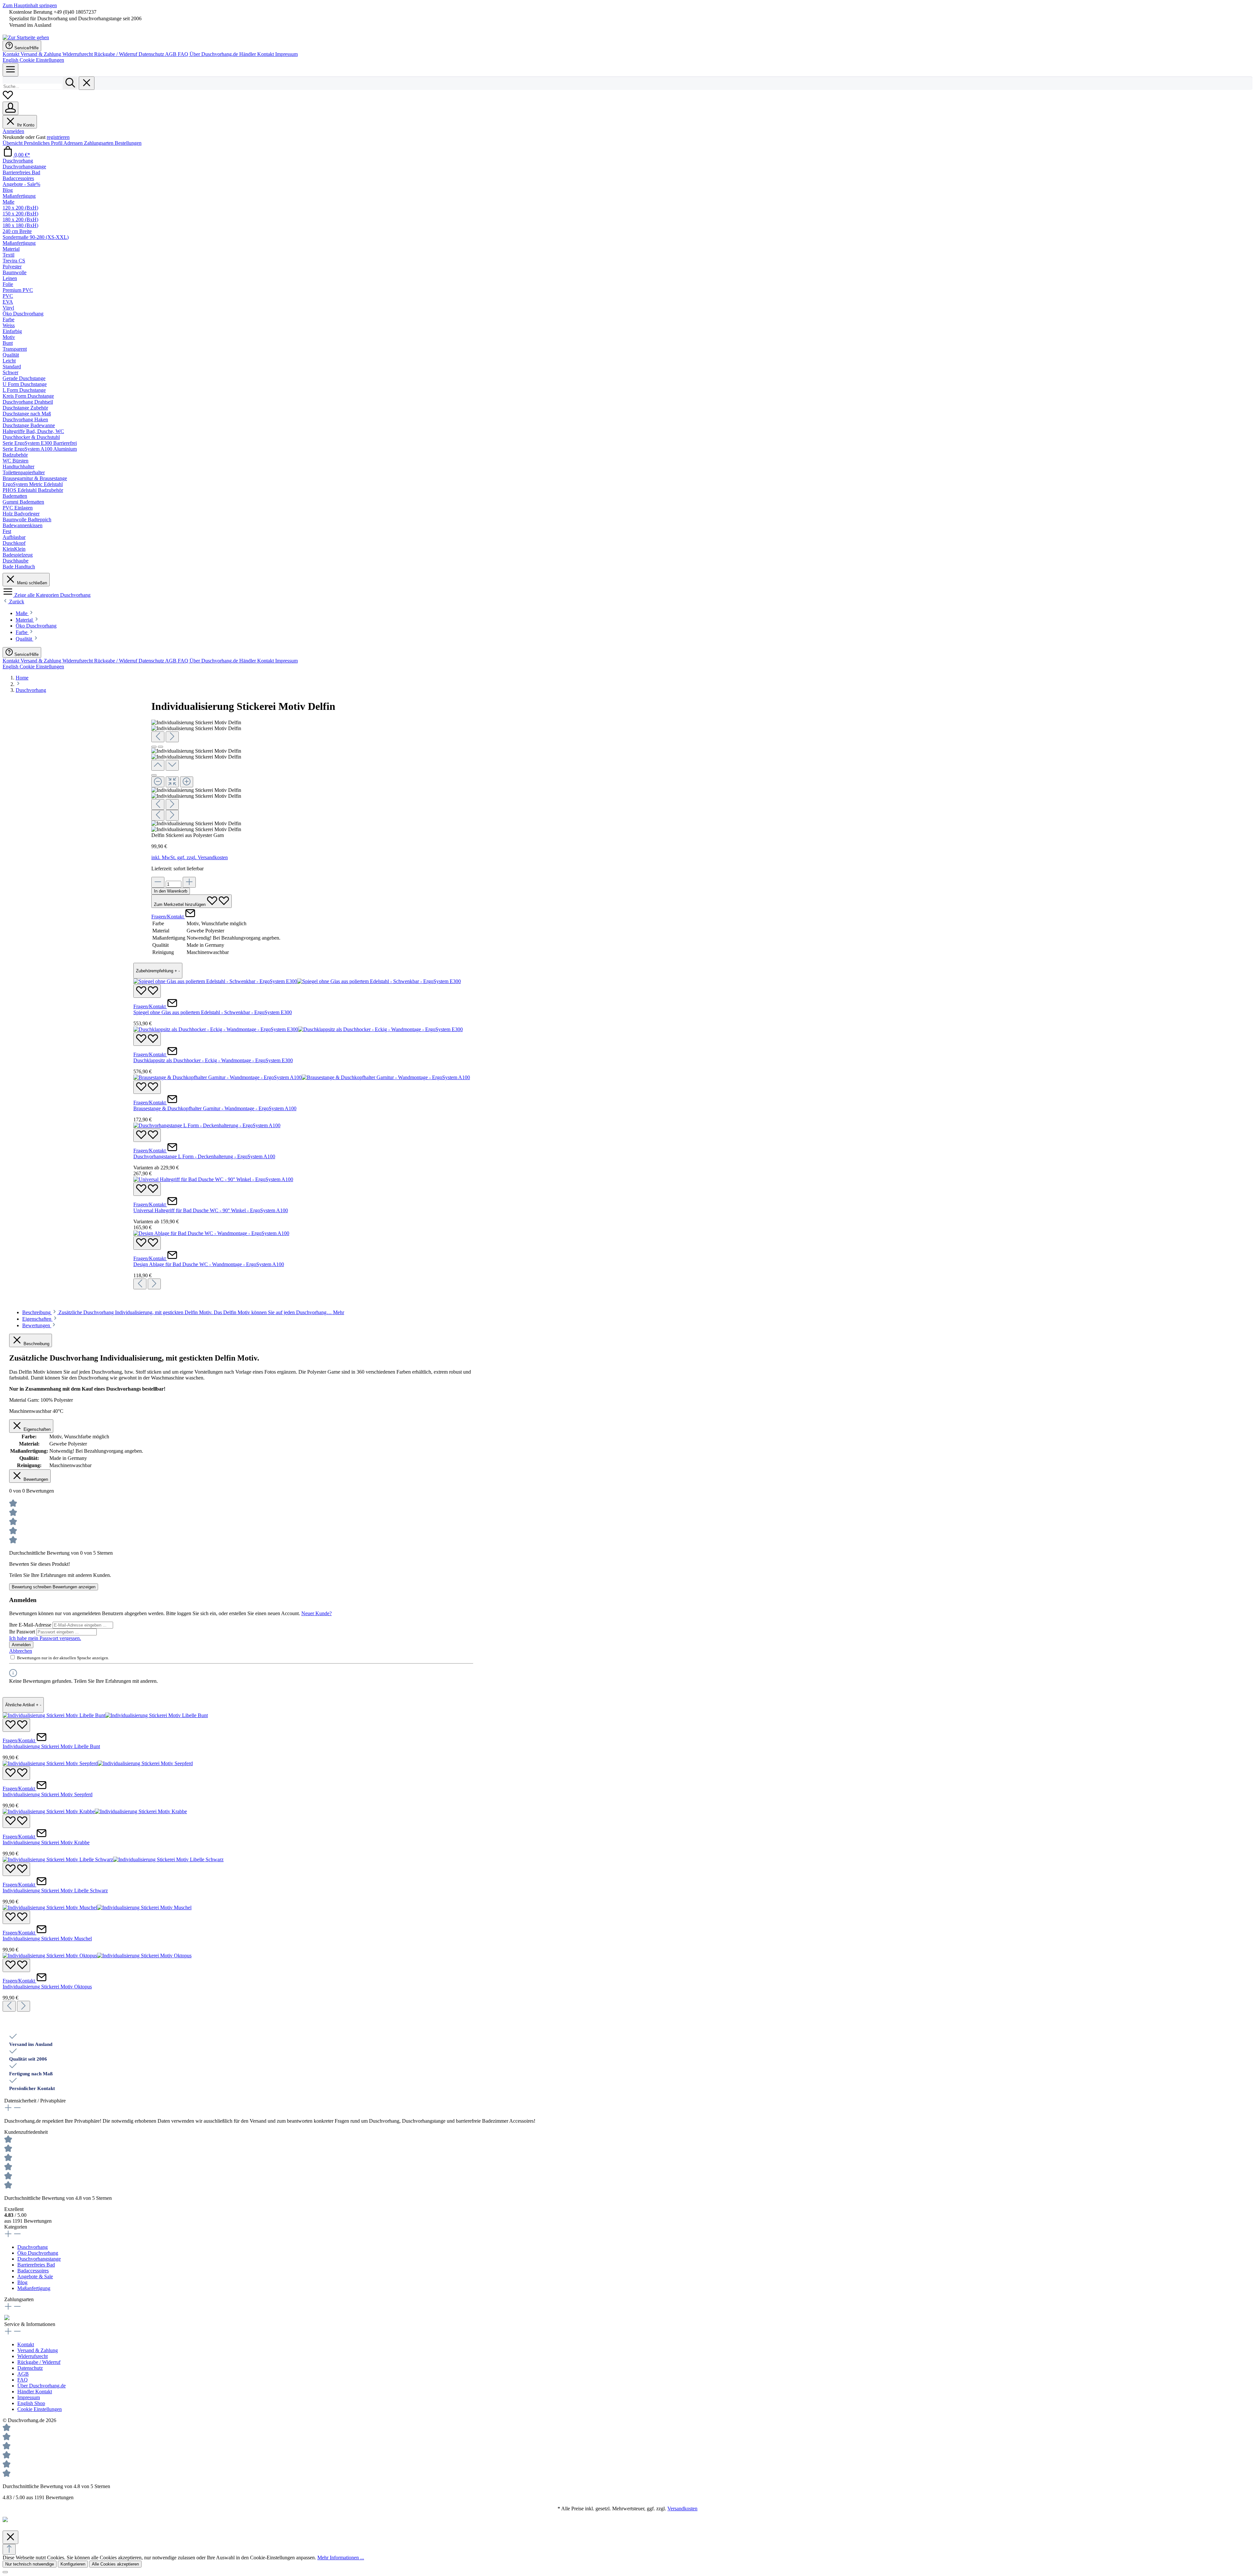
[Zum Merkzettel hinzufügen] (147, 991)
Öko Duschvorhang (38, 2253)
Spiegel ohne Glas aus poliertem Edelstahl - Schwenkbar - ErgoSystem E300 (213, 1012)
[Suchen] (70, 83)
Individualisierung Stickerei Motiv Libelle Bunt (51, 1746)
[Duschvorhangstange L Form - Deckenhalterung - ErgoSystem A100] (207, 1125)
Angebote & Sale (35, 2276)
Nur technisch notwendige (30, 2564)
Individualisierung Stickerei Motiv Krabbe (46, 1842)
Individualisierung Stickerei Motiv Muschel (47, 1939)
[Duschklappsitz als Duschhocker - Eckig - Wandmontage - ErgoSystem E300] (298, 1029)
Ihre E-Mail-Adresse (31, 1625)
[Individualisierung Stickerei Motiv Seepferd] (98, 1763)
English (11, 60)
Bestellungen (128, 143)
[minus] (158, 882)
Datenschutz (152, 54)
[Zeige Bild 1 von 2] (154, 747)
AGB (171, 54)
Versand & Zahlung (42, 54)
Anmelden (13, 131)
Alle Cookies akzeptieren (115, 2564)
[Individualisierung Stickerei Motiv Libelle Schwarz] (113, 1859)
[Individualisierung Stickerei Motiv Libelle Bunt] (105, 1715)
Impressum (286, 54)
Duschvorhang (33, 2247)
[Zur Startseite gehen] (26, 37)
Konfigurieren (73, 2564)
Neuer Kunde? (317, 1613)
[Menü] (10, 70)
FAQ (184, 54)
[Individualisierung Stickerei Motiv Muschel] (97, 1907)
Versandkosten (682, 2509)
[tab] (183, 1312)
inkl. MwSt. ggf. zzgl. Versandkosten (190, 857)
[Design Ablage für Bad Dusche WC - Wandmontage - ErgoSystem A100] (211, 1233)
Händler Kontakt (257, 54)
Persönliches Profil (44, 143)
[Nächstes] (172, 737)
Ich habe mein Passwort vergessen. (45, 1638)
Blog (22, 2282)
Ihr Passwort (23, 1632)
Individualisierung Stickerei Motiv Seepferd (48, 1794)
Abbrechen (21, 1651)
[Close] (154, 775)
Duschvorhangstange (39, 2259)
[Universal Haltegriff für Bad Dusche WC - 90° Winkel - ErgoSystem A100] (213, 1179)
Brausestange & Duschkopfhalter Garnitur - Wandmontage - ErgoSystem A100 (215, 1108)
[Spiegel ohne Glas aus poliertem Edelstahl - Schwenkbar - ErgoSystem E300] (297, 981)
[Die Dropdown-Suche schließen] (87, 83)
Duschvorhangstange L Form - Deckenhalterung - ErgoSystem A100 (204, 1156)
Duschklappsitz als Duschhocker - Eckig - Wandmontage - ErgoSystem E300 (213, 1060)
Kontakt (12, 54)
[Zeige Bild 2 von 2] (160, 747)
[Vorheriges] (158, 737)
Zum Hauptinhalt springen (30, 5)
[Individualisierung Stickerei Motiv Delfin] (196, 723)
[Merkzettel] (8, 99)
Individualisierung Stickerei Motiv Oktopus (47, 1987)
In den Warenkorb (171, 891)
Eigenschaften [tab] (37, 1319)
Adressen (74, 143)
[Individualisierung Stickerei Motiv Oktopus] (97, 1956)
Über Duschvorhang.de (214, 54)
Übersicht (13, 143)
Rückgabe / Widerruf (116, 54)
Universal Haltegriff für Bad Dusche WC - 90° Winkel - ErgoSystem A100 (211, 1210)
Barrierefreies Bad (36, 2265)
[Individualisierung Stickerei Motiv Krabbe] (95, 1811)
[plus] (189, 882)
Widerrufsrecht (78, 54)
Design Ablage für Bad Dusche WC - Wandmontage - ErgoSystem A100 (209, 1264)
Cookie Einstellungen (42, 60)
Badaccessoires (33, 2271)
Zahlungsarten (99, 143)
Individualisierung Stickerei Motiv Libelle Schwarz (55, 1890)
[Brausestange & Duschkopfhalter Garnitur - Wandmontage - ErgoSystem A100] (302, 1077)
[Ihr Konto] (10, 108)
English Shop (31, 2403)
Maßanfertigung (34, 2288)
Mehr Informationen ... (341, 2558)
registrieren (58, 137)
